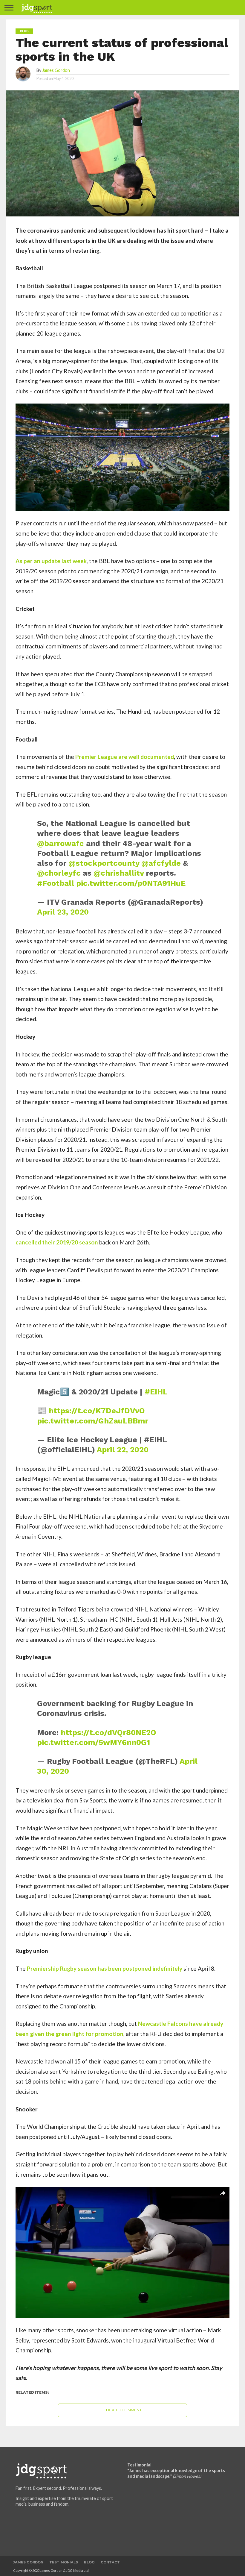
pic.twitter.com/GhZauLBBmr (93, 1421)
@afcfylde (161, 863)
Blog (89, 2562)
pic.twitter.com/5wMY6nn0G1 (94, 1742)
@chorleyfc (59, 873)
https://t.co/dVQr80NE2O (108, 1732)
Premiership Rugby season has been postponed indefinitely (105, 1968)
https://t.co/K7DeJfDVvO (97, 1411)
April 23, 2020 (63, 912)
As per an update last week (51, 561)
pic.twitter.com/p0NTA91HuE (131, 883)
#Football (56, 883)
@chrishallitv (119, 873)
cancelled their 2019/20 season (57, 1242)
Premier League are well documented (125, 757)
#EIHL (156, 1392)
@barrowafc (61, 843)
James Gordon (56, 70)
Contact (110, 2562)
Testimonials (64, 2562)
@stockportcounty (104, 863)
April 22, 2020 (123, 1450)
